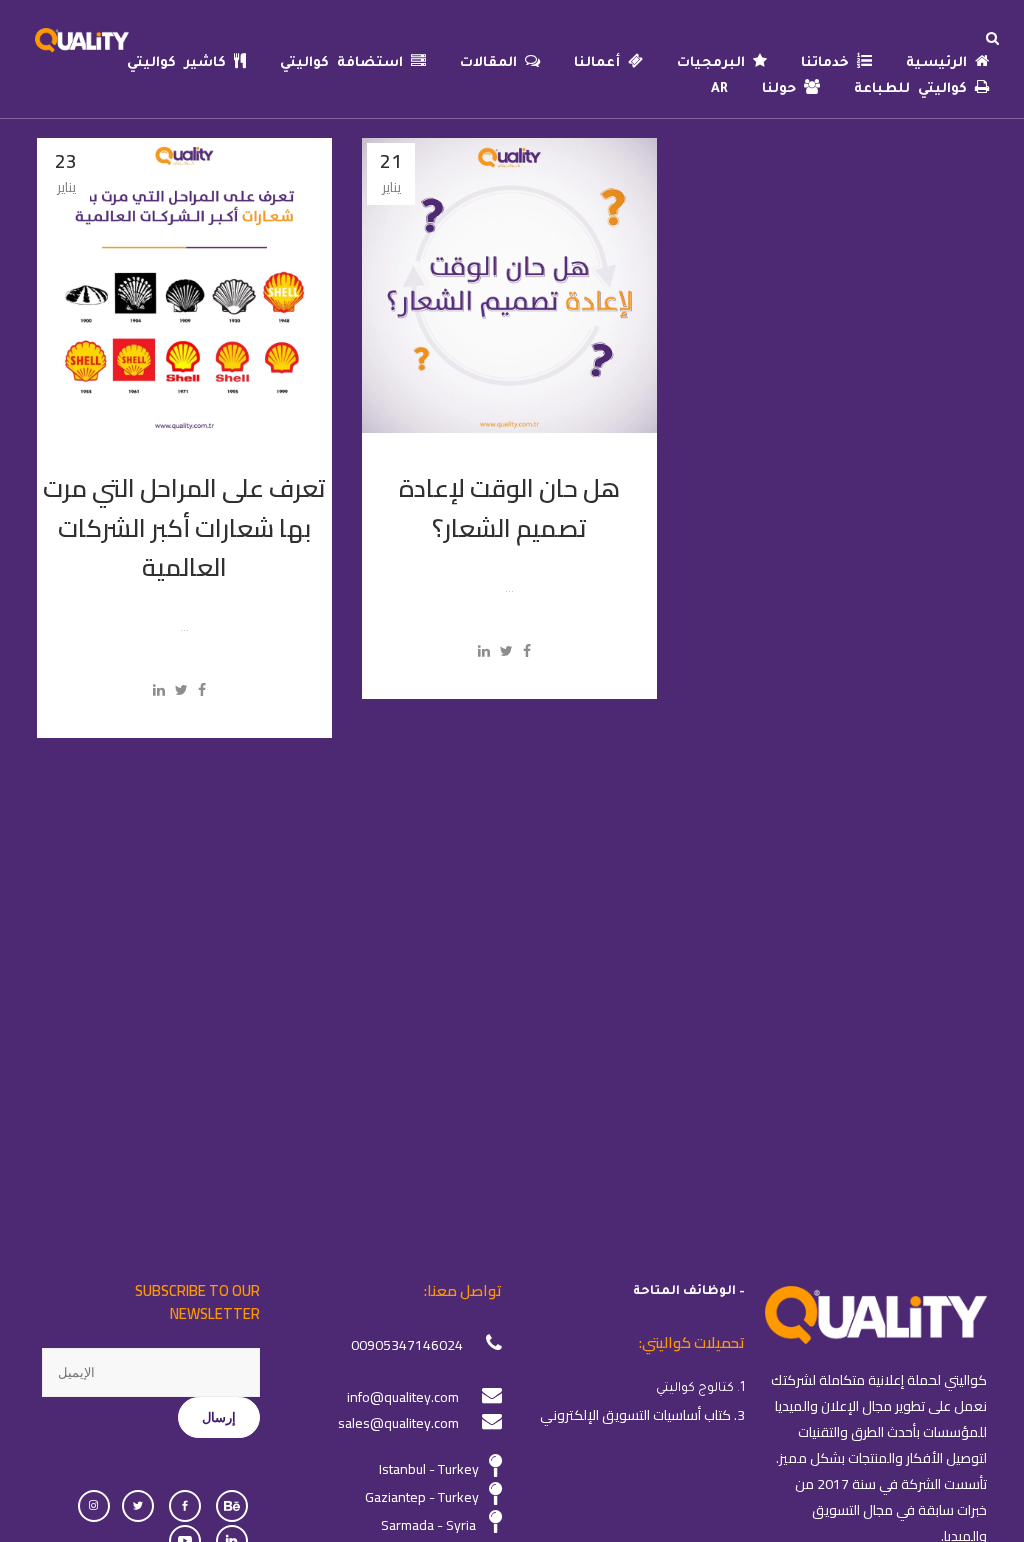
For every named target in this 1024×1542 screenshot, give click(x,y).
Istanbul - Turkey (429, 1469)
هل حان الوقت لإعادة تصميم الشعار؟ (509, 507)
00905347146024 (407, 1345)
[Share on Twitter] (181, 690)
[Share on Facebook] (202, 690)
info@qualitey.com (403, 1397)
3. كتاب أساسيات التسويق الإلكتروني (642, 1415)
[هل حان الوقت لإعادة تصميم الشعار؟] (509, 285)
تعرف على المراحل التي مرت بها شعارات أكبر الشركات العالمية (184, 527)
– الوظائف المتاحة (689, 1292)
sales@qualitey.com (398, 1423)
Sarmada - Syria (428, 1525)
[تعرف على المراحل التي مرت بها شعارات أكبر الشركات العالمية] (184, 285)
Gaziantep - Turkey (422, 1497)
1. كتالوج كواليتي (700, 1389)
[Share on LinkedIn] (159, 690)
